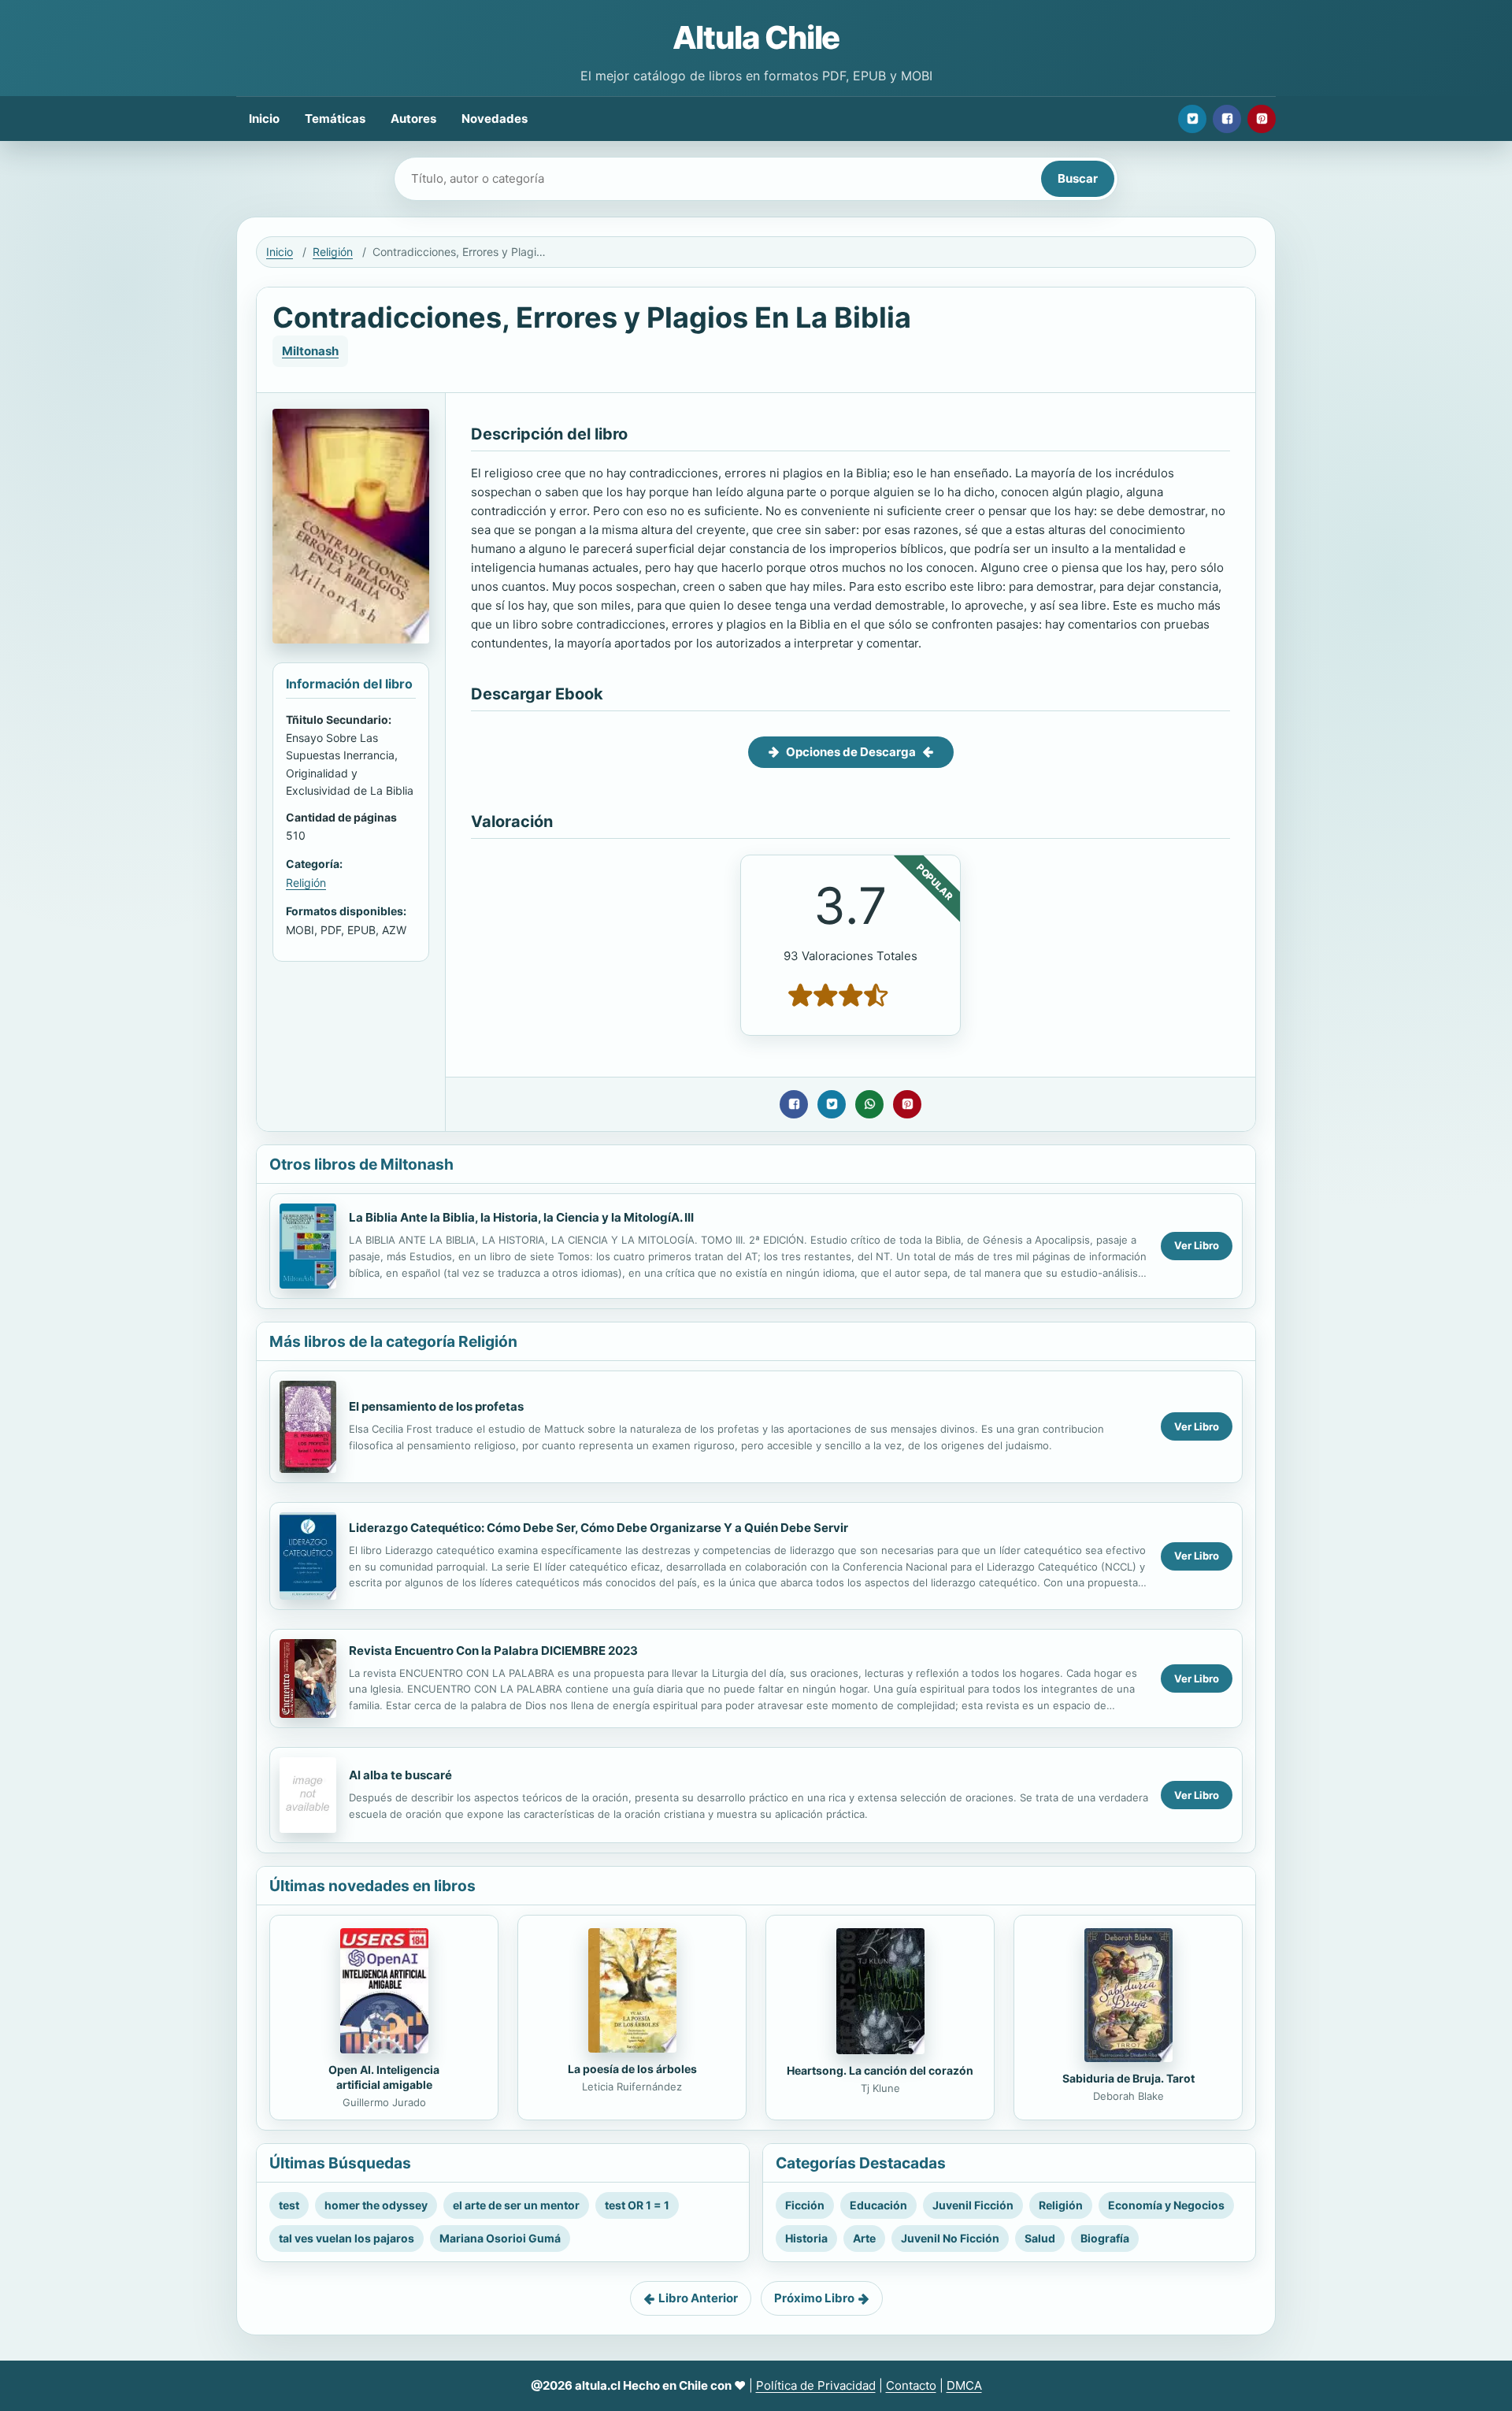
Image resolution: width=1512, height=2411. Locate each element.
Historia (806, 2238)
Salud (1040, 2238)
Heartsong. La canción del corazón (880, 2070)
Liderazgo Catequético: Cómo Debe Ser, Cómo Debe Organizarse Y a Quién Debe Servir (598, 1528)
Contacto (911, 2385)
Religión (333, 252)
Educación (878, 2205)
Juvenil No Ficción (950, 2238)
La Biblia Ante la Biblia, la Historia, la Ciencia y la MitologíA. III (521, 1217)
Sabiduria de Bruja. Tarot (1128, 2078)
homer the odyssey (376, 2205)
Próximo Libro (814, 2298)
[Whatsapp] (869, 1104)
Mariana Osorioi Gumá (500, 2238)
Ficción (805, 2205)
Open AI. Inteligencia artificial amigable (384, 2077)
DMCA (964, 2385)
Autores (413, 119)
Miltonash (310, 351)
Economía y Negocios (1166, 2205)
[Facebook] (1227, 119)
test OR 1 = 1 (637, 2205)
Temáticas (335, 119)
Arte (864, 2238)
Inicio (264, 119)
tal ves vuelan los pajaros (346, 2238)
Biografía (1105, 2238)
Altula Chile (756, 37)
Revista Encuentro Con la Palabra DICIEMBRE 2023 (493, 1651)
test (289, 2205)
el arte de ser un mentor (516, 2205)
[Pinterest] (1262, 119)
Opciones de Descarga (851, 752)
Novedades (495, 119)
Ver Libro (1197, 1245)
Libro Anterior (698, 2298)
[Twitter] (1192, 119)
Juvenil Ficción (973, 2205)
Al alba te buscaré (400, 1775)
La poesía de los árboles (632, 2069)
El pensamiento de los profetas (436, 1406)
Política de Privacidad (816, 2385)
